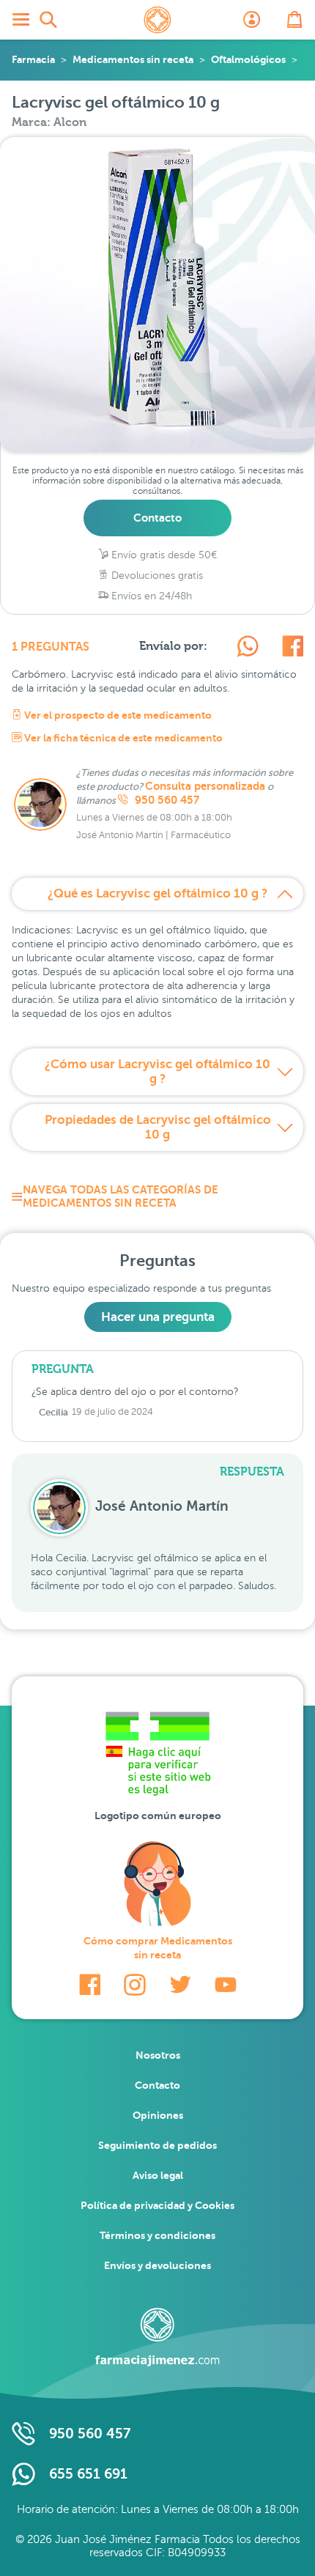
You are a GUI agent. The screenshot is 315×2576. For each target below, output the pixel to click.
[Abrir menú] (21, 20)
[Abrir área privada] (252, 20)
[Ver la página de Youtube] (226, 1985)
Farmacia (33, 59)
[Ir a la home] (157, 2337)
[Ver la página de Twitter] (180, 1985)
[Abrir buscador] (48, 20)
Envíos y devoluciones (157, 2265)
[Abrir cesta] (294, 20)
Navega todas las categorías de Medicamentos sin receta (121, 1196)
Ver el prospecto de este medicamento (117, 715)
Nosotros (158, 2055)
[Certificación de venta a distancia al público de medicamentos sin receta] (157, 1757)
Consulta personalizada (205, 786)
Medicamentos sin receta (133, 59)
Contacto (157, 518)
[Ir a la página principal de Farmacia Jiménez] (157, 20)
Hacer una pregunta (158, 1317)
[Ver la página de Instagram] (135, 1985)
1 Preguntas (51, 647)
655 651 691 (88, 2474)
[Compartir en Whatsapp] (248, 648)
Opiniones (158, 2115)
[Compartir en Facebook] (293, 648)
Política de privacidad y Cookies (157, 2205)
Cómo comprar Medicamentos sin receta (158, 1948)
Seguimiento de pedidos (157, 2145)
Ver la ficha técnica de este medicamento (122, 738)
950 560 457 (166, 800)
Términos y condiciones (157, 2235)
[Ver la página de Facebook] (90, 1985)
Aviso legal (158, 2175)
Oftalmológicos (248, 59)
